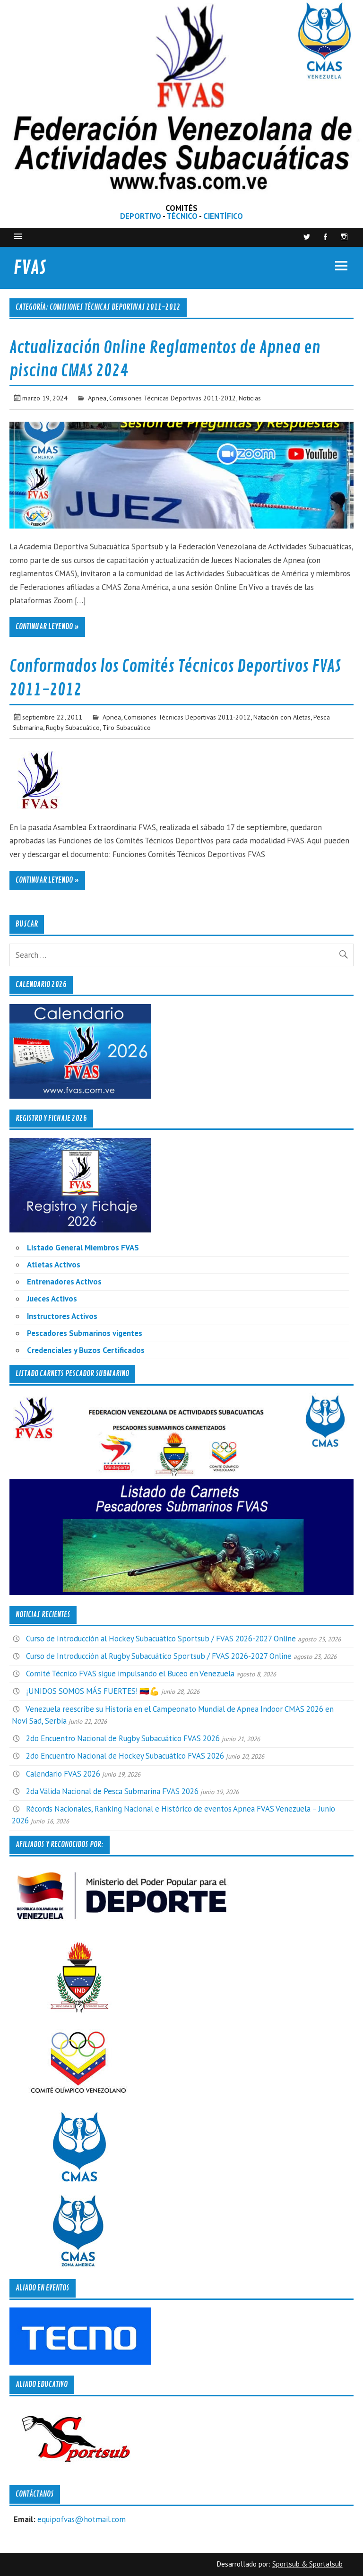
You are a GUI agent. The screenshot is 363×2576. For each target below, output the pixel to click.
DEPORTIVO (141, 216)
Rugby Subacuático (73, 727)
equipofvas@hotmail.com (82, 2519)
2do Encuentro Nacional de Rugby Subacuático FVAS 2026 (123, 1738)
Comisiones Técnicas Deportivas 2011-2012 (173, 398)
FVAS (30, 268)
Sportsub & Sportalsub (307, 2564)
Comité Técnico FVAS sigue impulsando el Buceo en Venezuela (130, 1674)
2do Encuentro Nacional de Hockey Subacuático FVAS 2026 (125, 1756)
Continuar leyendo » (47, 627)
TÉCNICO (182, 216)
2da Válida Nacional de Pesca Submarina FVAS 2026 (112, 1791)
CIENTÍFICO (223, 216)
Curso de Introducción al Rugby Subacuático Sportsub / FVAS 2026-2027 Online (159, 1656)
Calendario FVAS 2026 (63, 1774)
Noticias (250, 398)
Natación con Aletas (282, 717)
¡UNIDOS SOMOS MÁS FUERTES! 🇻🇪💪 (93, 1691)
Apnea (97, 398)
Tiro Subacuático (127, 727)
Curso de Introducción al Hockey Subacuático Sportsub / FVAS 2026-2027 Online (161, 1639)
